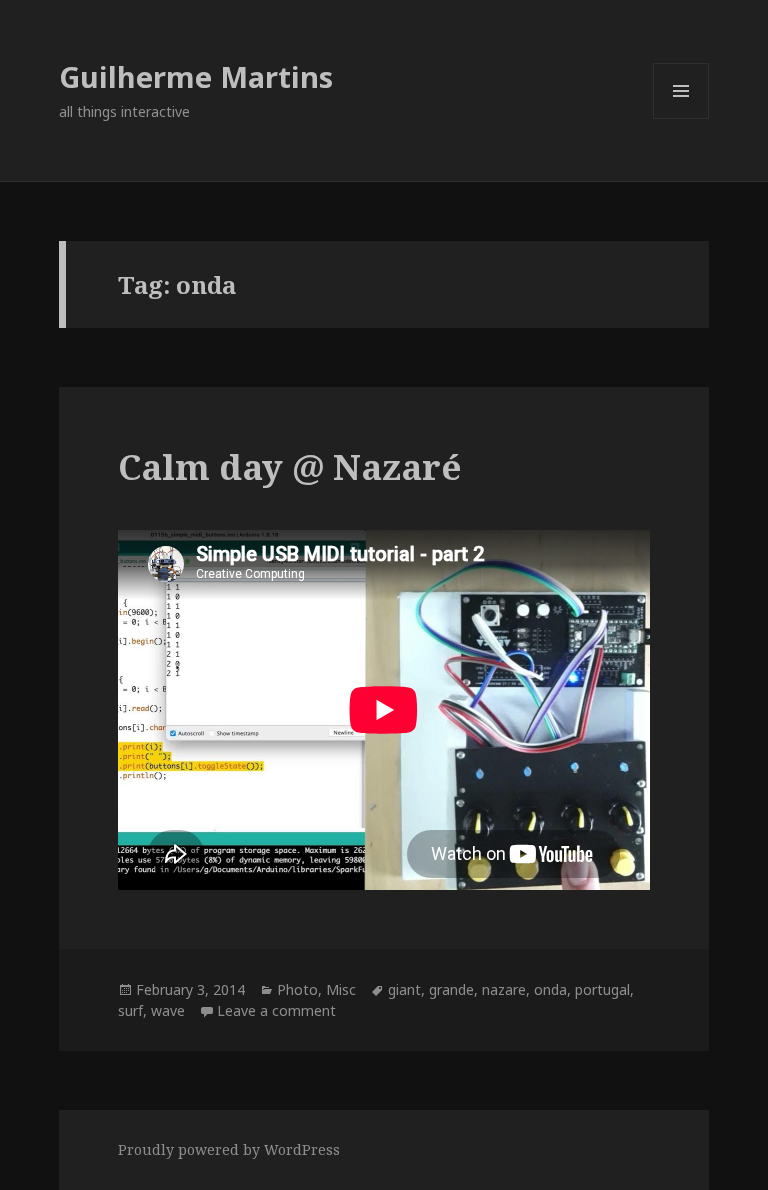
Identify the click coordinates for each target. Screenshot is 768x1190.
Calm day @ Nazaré (290, 466)
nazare (504, 989)
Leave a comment (276, 1010)
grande (451, 989)
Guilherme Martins (196, 76)
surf (130, 1010)
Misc (341, 989)
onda (550, 989)
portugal (602, 989)
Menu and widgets (681, 118)
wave (168, 1010)
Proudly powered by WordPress (229, 1149)
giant (404, 989)
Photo (297, 989)
